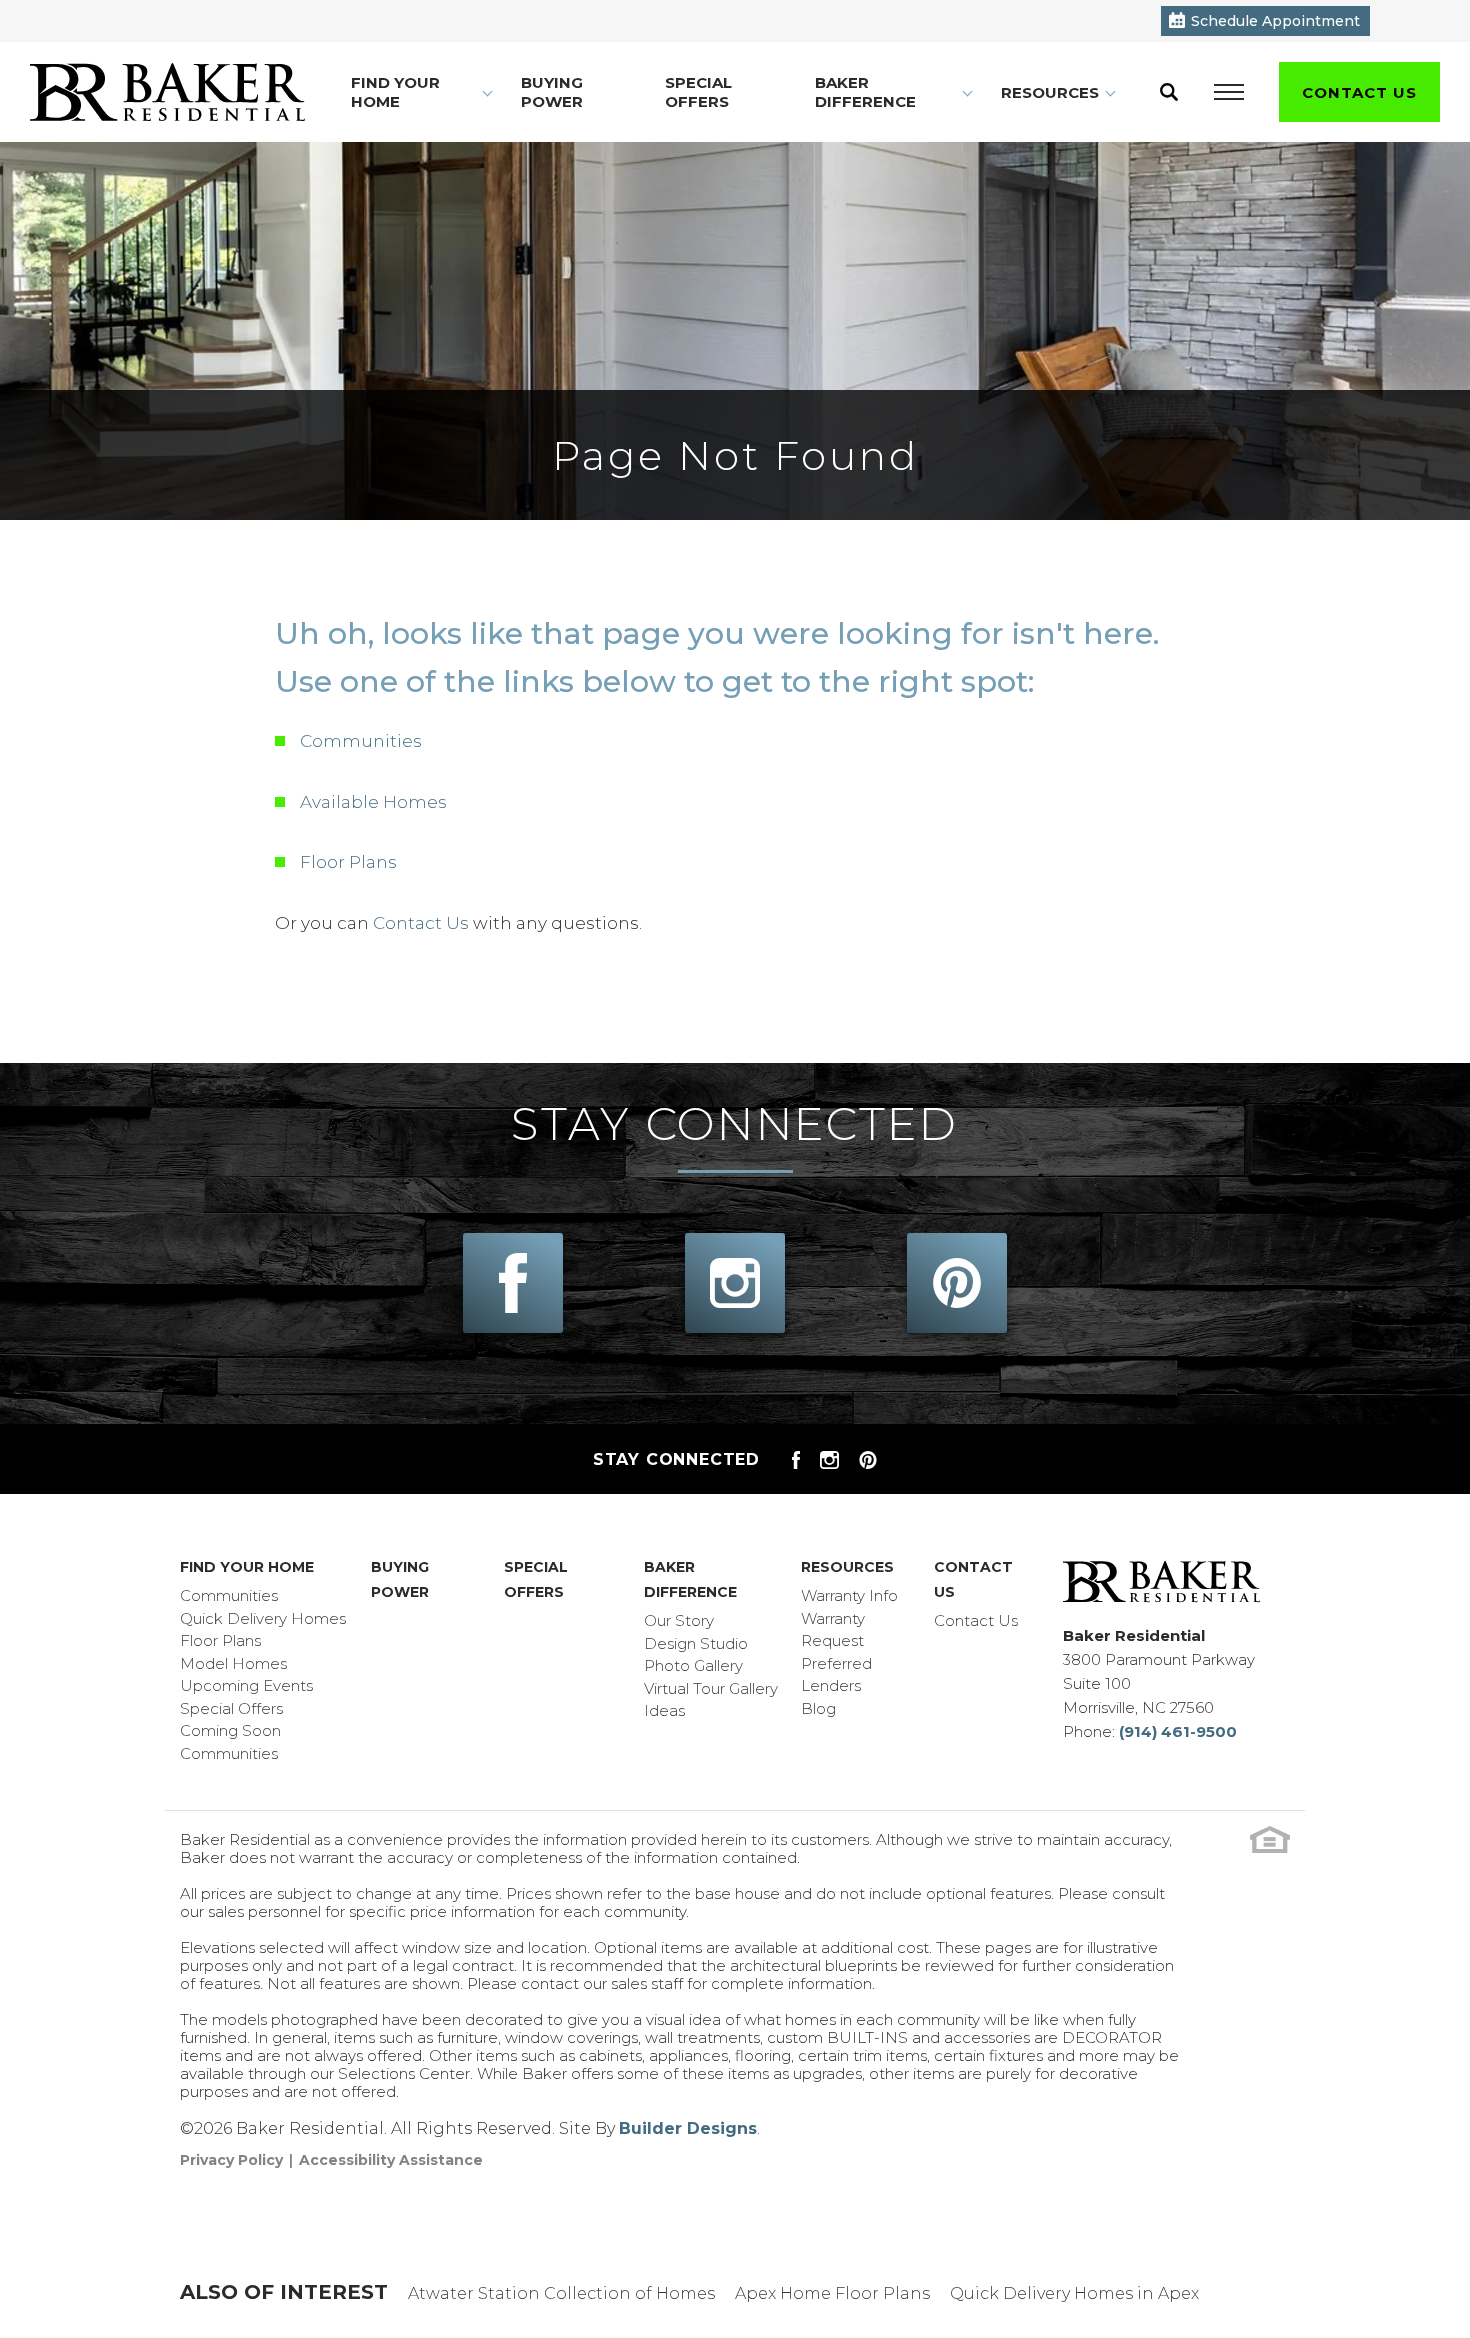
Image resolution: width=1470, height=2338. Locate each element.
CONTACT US (1359, 92)
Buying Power (552, 92)
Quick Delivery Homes (263, 1618)
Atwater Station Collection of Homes (561, 2293)
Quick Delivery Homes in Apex (1074, 2293)
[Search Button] (1169, 92)
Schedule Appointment (1275, 21)
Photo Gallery (693, 1665)
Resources (847, 1567)
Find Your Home (247, 1567)
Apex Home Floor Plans (832, 2293)
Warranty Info (849, 1595)
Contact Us (421, 923)
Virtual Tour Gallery (711, 1688)
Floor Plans (348, 862)
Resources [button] (1050, 92)
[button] (1169, 92)
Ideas (664, 1710)
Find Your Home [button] (395, 92)
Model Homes (233, 1663)
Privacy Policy (231, 2160)
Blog (818, 1708)
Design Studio (696, 1643)
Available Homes (373, 802)
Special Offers (698, 92)
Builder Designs (688, 2128)
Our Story (679, 1620)
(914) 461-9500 (1178, 1731)
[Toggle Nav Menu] (1229, 92)
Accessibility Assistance (391, 2160)
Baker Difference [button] (865, 92)
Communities (361, 741)
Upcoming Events (246, 1685)
